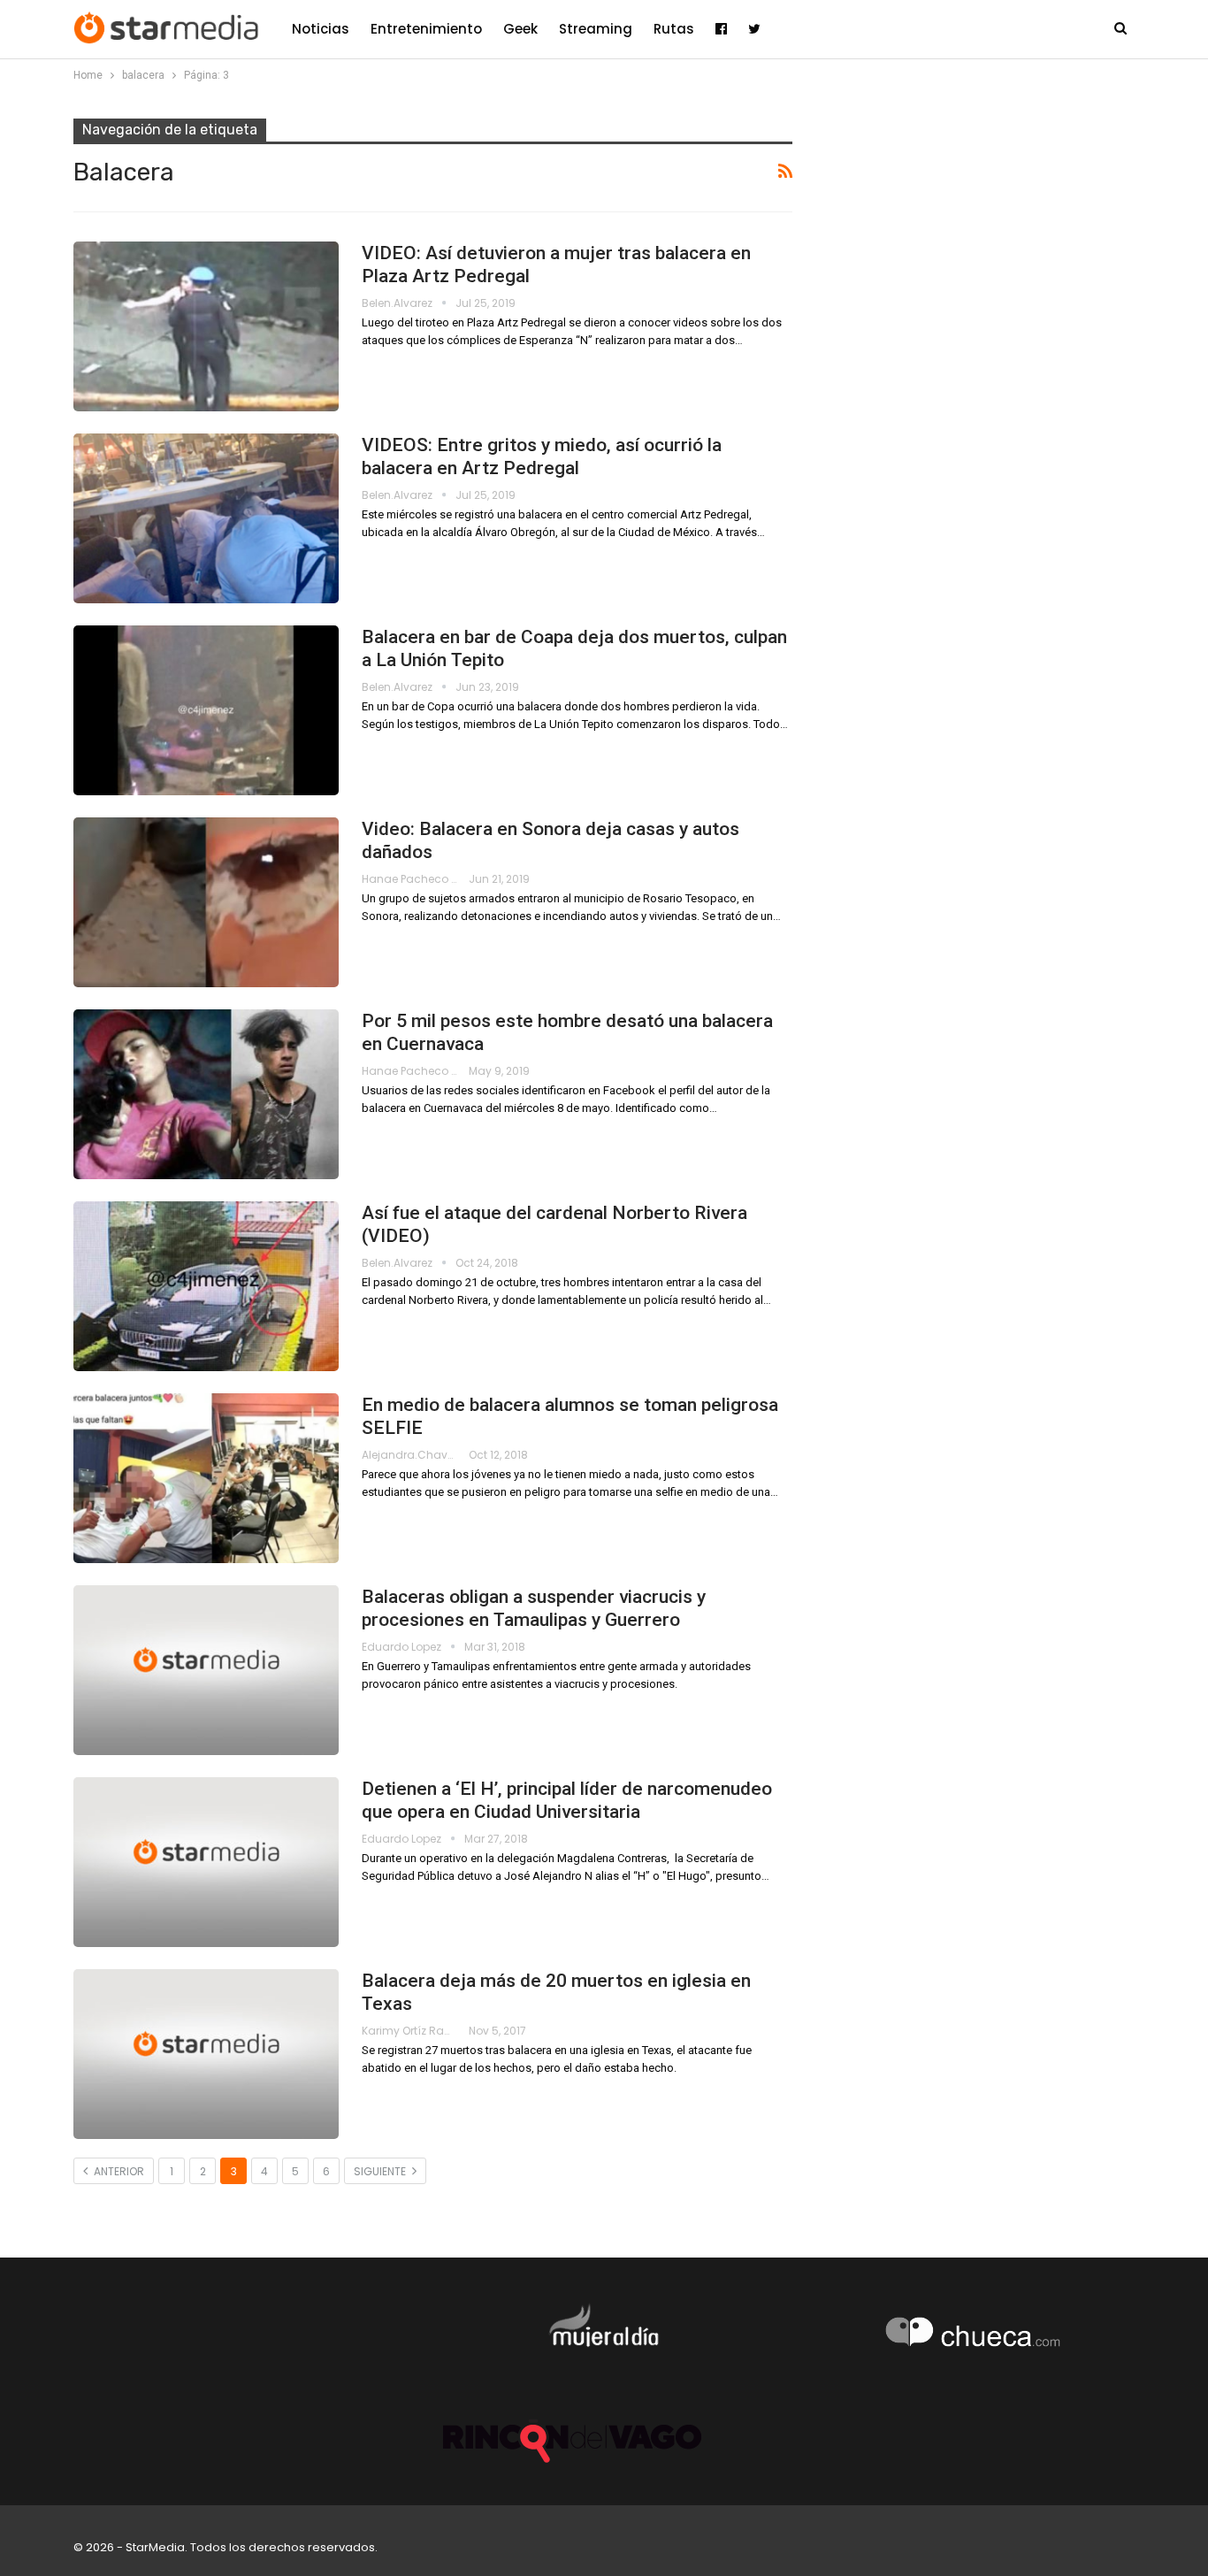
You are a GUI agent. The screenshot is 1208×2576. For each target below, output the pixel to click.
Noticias (321, 29)
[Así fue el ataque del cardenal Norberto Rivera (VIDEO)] (206, 1286)
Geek (520, 29)
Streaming (596, 29)
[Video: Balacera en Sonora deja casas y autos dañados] (206, 902)
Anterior (118, 2171)
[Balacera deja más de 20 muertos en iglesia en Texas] (206, 2054)
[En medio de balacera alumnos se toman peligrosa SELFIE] (206, 1478)
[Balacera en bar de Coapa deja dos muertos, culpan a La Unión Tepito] (206, 710)
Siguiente (381, 2171)
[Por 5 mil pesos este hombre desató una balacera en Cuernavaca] (206, 1094)
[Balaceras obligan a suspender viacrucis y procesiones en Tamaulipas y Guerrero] (206, 1670)
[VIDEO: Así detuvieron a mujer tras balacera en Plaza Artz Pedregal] (206, 326)
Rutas (674, 29)
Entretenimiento (426, 29)
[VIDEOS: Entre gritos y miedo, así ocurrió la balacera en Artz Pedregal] (206, 518)
